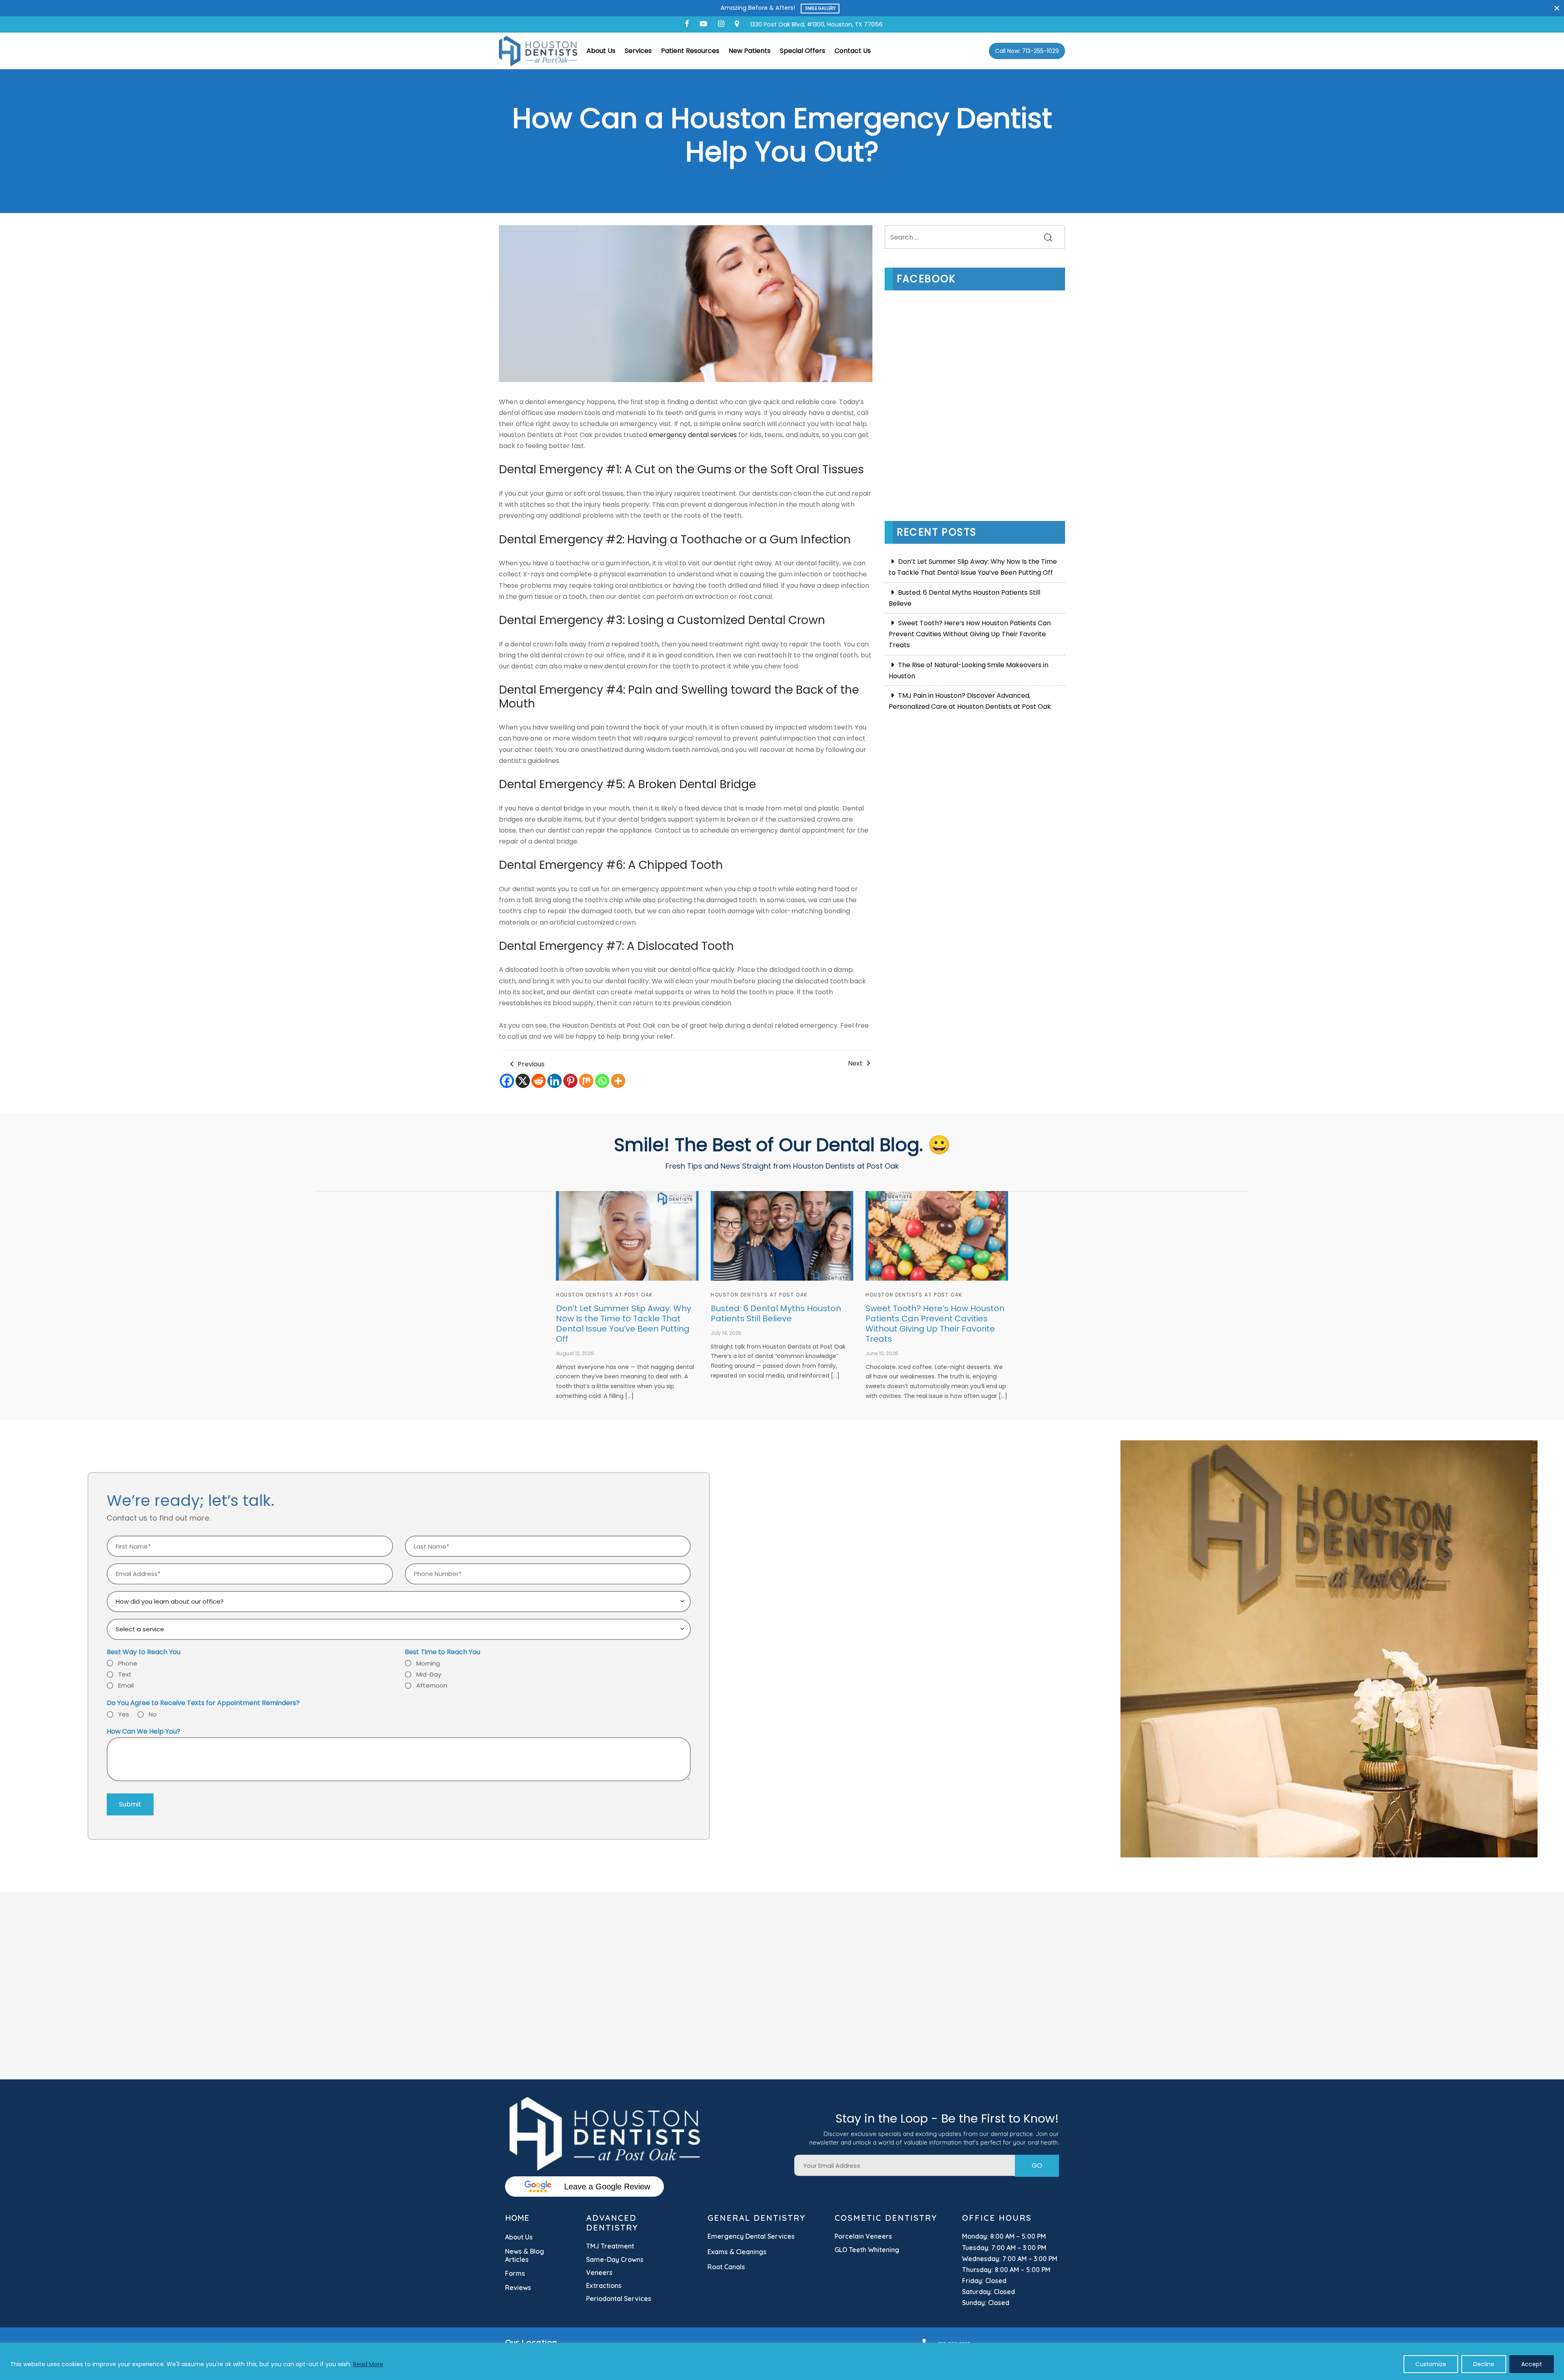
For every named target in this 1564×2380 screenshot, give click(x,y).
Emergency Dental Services (751, 2236)
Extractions (604, 2286)
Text (125, 1674)
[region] (782, 2361)
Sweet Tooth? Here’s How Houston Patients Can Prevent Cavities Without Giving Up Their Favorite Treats (970, 634)
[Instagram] (721, 24)
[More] (618, 1081)
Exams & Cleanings (737, 2252)
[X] (523, 1081)
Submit (130, 1804)
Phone (128, 1663)
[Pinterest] (570, 1081)
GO (1037, 2166)
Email (126, 1685)
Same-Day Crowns (615, 2259)
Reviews (518, 2288)
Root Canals (726, 2267)
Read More (368, 2364)
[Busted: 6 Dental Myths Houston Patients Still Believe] (782, 1236)
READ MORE (823, 8)
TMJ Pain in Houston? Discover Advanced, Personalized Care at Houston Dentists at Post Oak (970, 701)
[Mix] (586, 1081)
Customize (1431, 2364)
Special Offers (803, 51)
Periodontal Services (619, 2299)
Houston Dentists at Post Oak (604, 1295)
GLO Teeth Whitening (867, 2250)
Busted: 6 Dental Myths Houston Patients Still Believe (964, 598)
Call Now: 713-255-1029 (1027, 51)
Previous (530, 1064)
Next (856, 1063)
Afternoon (432, 1685)
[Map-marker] (737, 24)
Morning (428, 1663)
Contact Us (853, 51)
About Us (601, 51)
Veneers (599, 2272)
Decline (1484, 2364)
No (153, 1714)
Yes (124, 1714)
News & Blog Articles (525, 2255)
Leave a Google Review (607, 2187)
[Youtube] (703, 24)
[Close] (1557, 8)
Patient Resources (690, 51)
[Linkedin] (555, 1081)
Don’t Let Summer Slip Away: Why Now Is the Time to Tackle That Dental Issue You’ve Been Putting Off (973, 567)
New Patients (750, 51)
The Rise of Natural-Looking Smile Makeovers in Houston (969, 670)
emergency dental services (693, 435)
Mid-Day (429, 1674)
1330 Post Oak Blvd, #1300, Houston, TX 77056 (816, 24)
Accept (1532, 2364)
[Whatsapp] (602, 1081)
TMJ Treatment (610, 2246)
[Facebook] (687, 24)
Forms (515, 2273)
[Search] (1048, 237)
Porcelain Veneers (863, 2236)
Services (638, 51)
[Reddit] (539, 1081)
